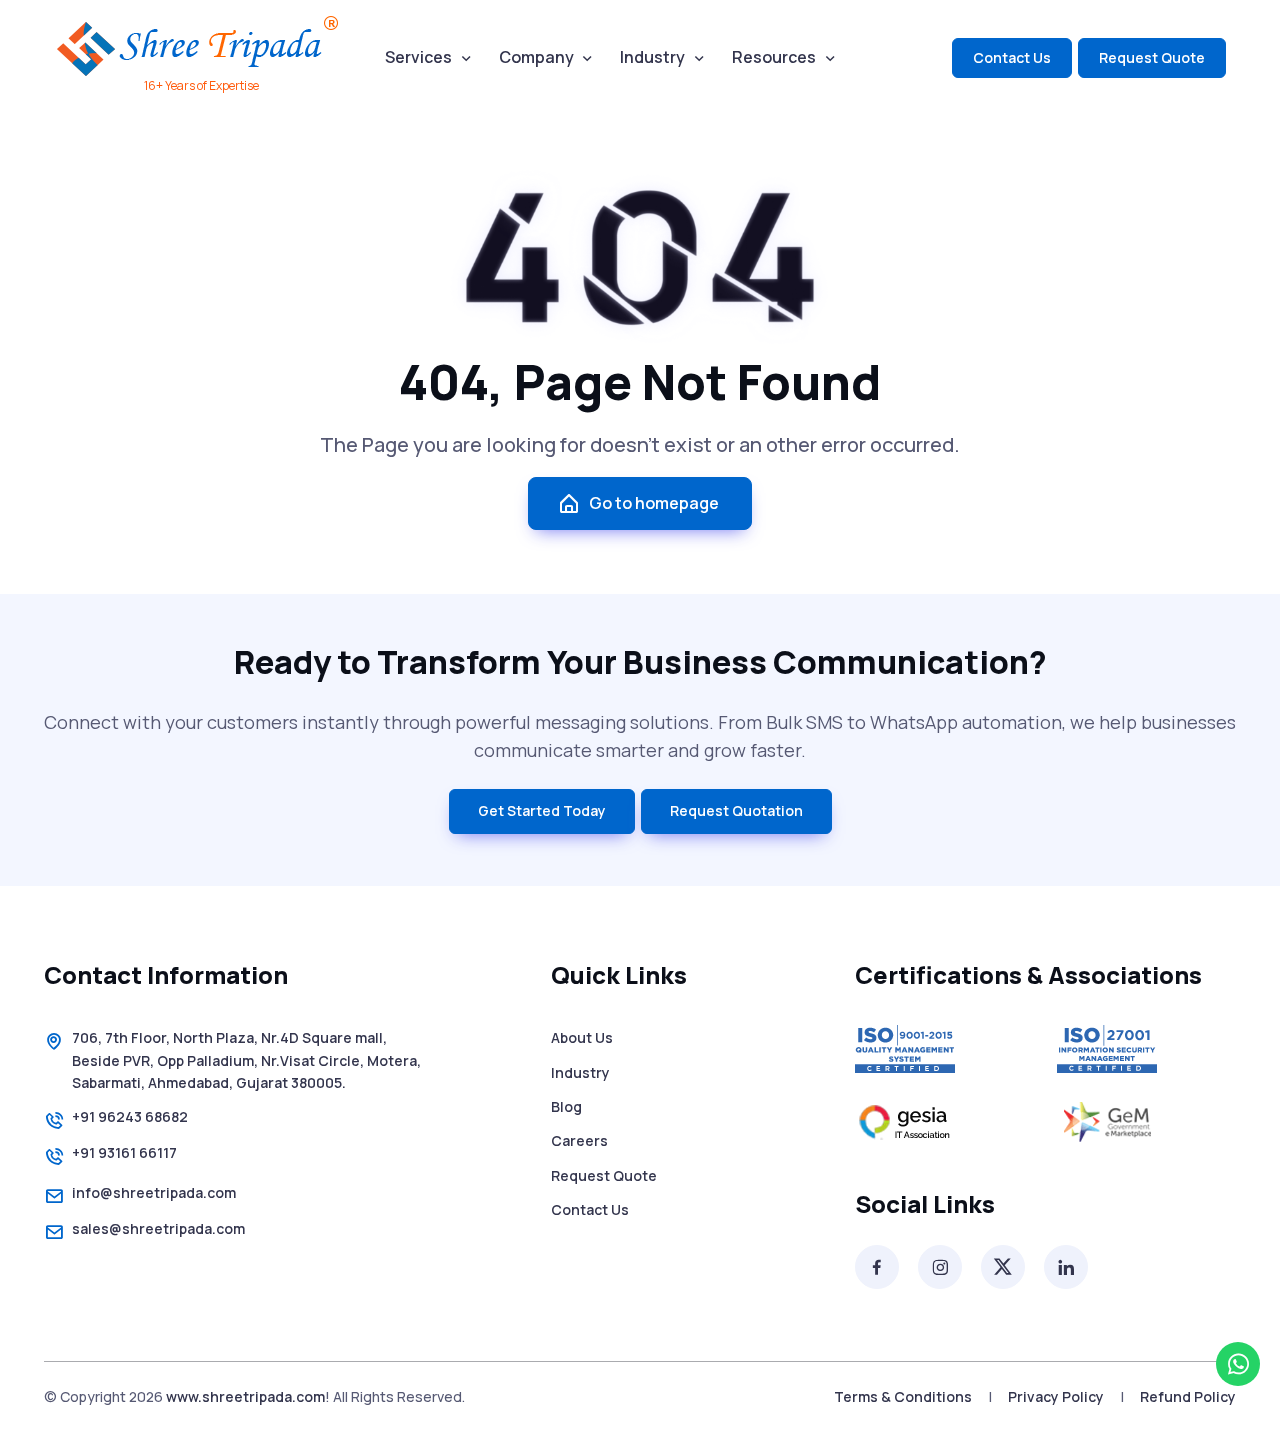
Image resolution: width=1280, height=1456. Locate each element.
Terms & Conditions (903, 1396)
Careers (579, 1140)
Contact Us (1012, 57)
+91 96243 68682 (130, 1116)
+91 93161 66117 (124, 1152)
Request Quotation (736, 810)
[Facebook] (877, 1267)
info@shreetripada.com (154, 1192)
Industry (652, 57)
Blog (566, 1106)
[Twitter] (1003, 1267)
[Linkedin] (1066, 1267)
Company (536, 57)
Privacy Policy (1056, 1396)
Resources (774, 57)
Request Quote (1152, 57)
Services (418, 57)
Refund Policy (1188, 1396)
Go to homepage (654, 503)
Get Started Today (542, 810)
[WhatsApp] (1238, 1364)
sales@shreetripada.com (158, 1228)
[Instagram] (940, 1267)
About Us (582, 1037)
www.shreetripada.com (245, 1396)
